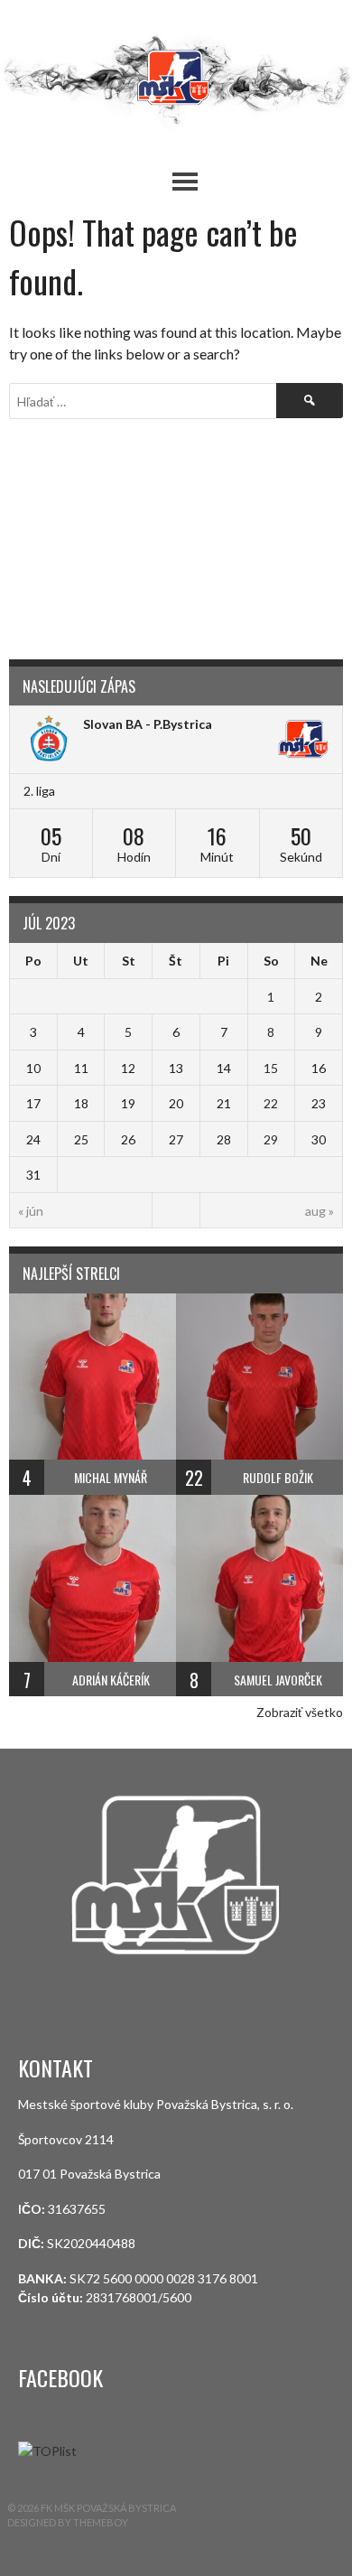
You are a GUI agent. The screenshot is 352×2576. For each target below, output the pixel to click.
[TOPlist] (47, 2451)
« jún (31, 1211)
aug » (320, 1211)
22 (271, 1103)
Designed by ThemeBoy (68, 2522)
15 (271, 1068)
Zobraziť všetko (300, 1712)
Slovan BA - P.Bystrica (148, 724)
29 (271, 1139)
